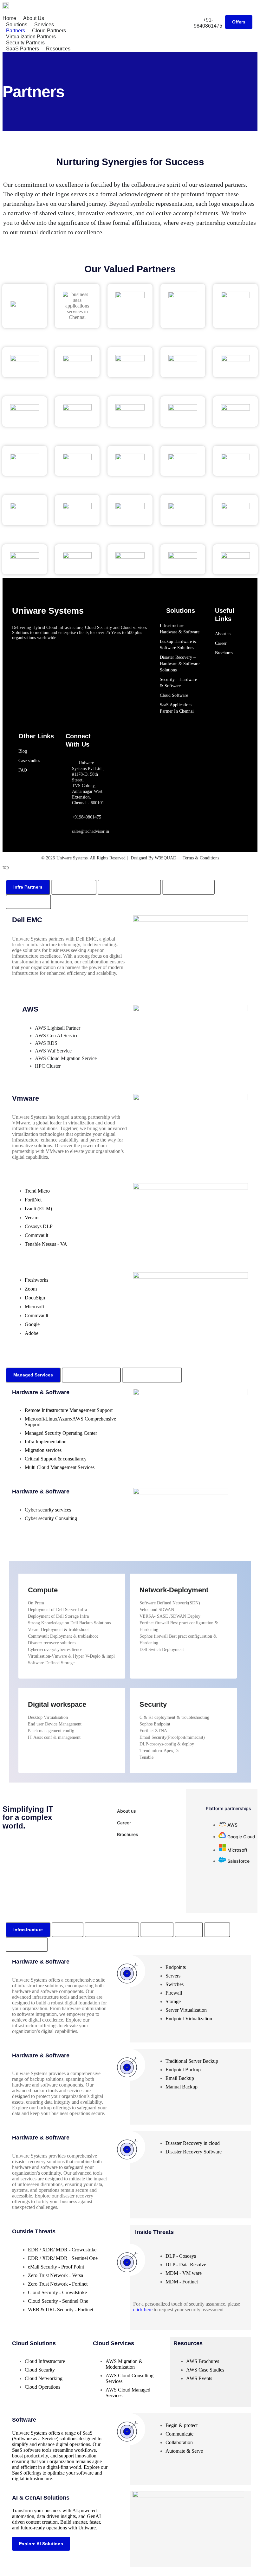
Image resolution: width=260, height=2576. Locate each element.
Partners (16, 31)
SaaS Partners (23, 49)
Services (44, 25)
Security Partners (25, 43)
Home (9, 18)
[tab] (28, 887)
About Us (34, 18)
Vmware (26, 1098)
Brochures (224, 653)
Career (221, 643)
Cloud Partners (49, 31)
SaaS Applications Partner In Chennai (177, 708)
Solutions (17, 25)
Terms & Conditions (201, 858)
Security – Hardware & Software (178, 683)
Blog (23, 751)
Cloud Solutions (34, 2343)
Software (24, 2420)
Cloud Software (174, 695)
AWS (30, 1009)
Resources (58, 49)
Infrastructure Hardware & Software (180, 629)
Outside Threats (34, 2231)
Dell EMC (27, 920)
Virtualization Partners (31, 37)
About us (223, 634)
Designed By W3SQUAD (153, 858)
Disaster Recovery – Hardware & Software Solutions (180, 664)
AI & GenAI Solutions (41, 2498)
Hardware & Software (41, 1962)
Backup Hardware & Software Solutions (178, 645)
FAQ (23, 770)
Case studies (29, 761)
